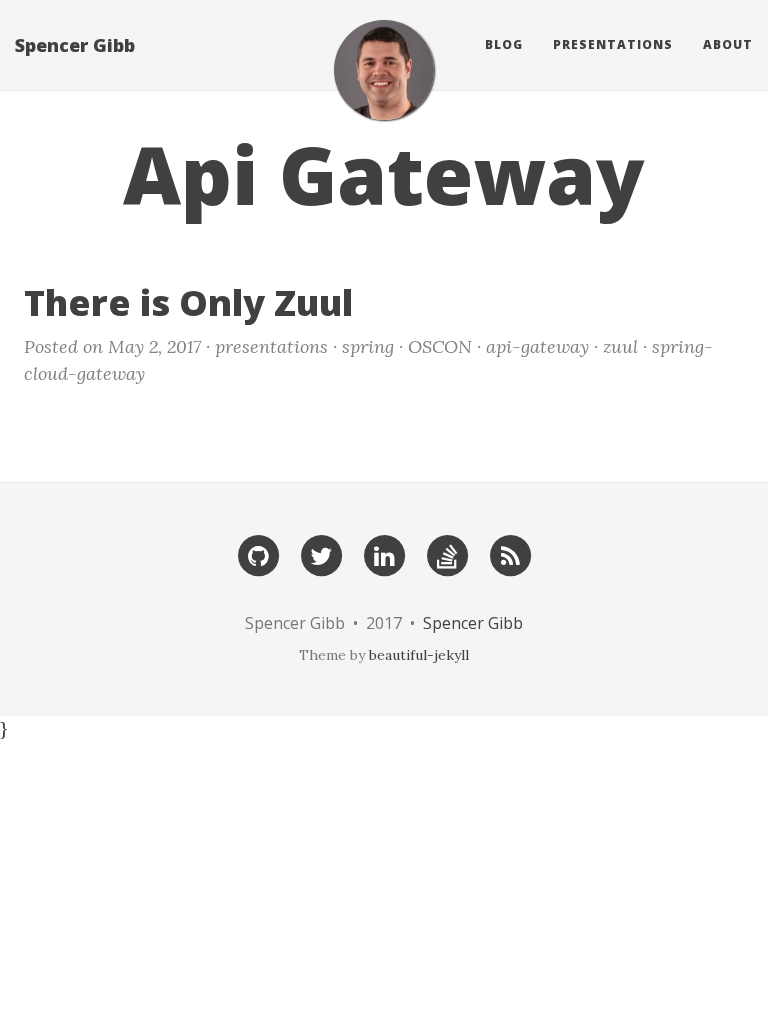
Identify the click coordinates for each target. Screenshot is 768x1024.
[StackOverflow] (447, 554)
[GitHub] (258, 554)
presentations (271, 346)
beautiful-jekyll (419, 655)
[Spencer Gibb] (384, 70)
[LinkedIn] (384, 554)
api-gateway (537, 346)
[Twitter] (321, 554)
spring (368, 346)
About (728, 44)
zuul (620, 346)
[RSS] (510, 554)
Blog (504, 44)
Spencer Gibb (75, 45)
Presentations (613, 44)
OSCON (440, 346)
